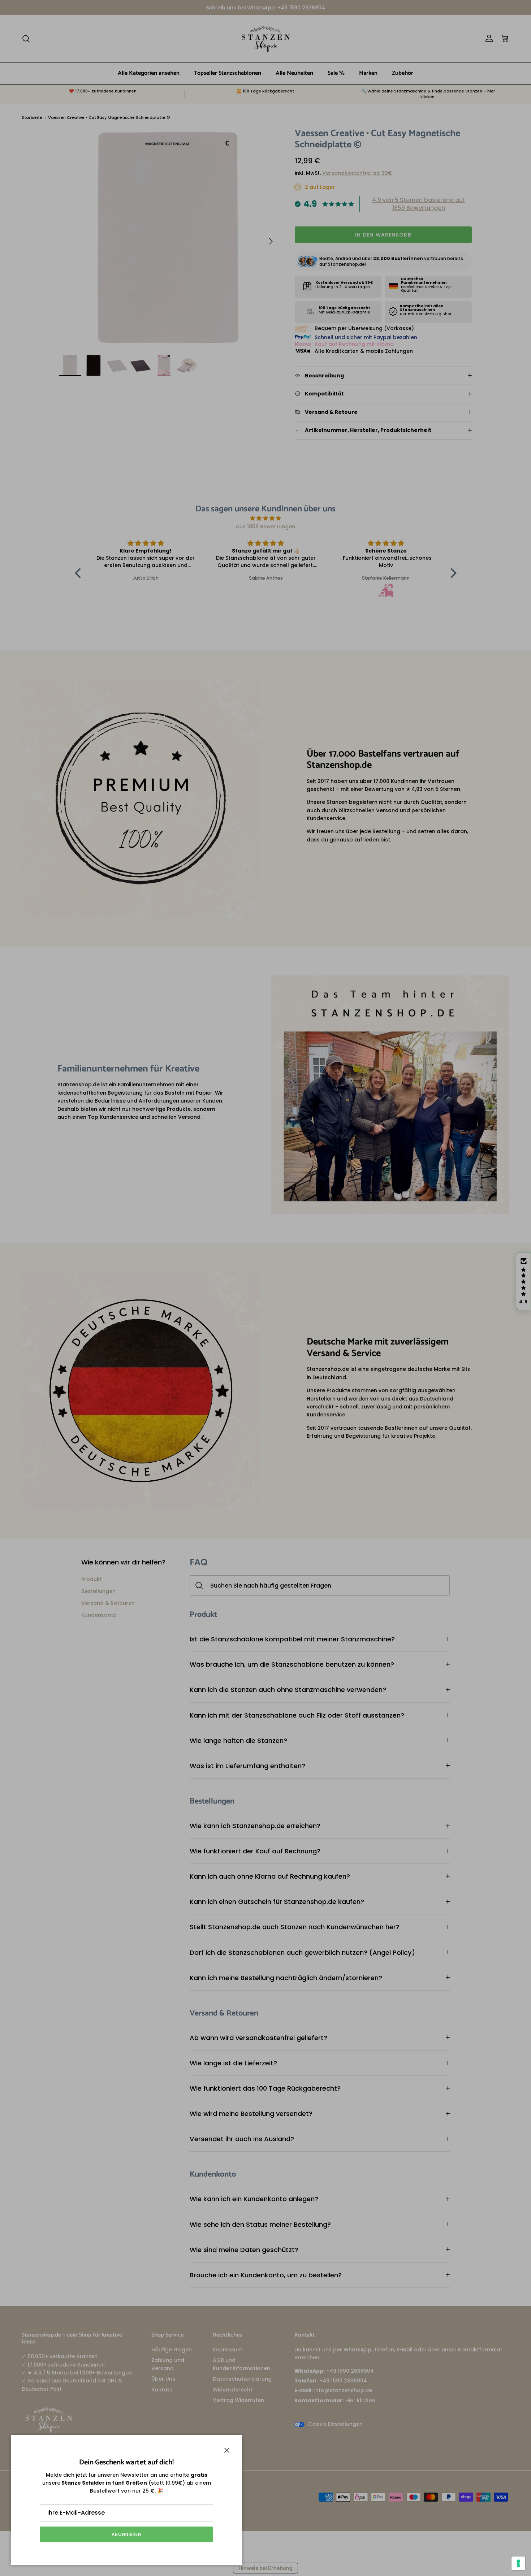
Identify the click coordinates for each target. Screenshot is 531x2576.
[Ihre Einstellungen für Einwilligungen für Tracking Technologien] (518, 2563)
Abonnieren (126, 2534)
